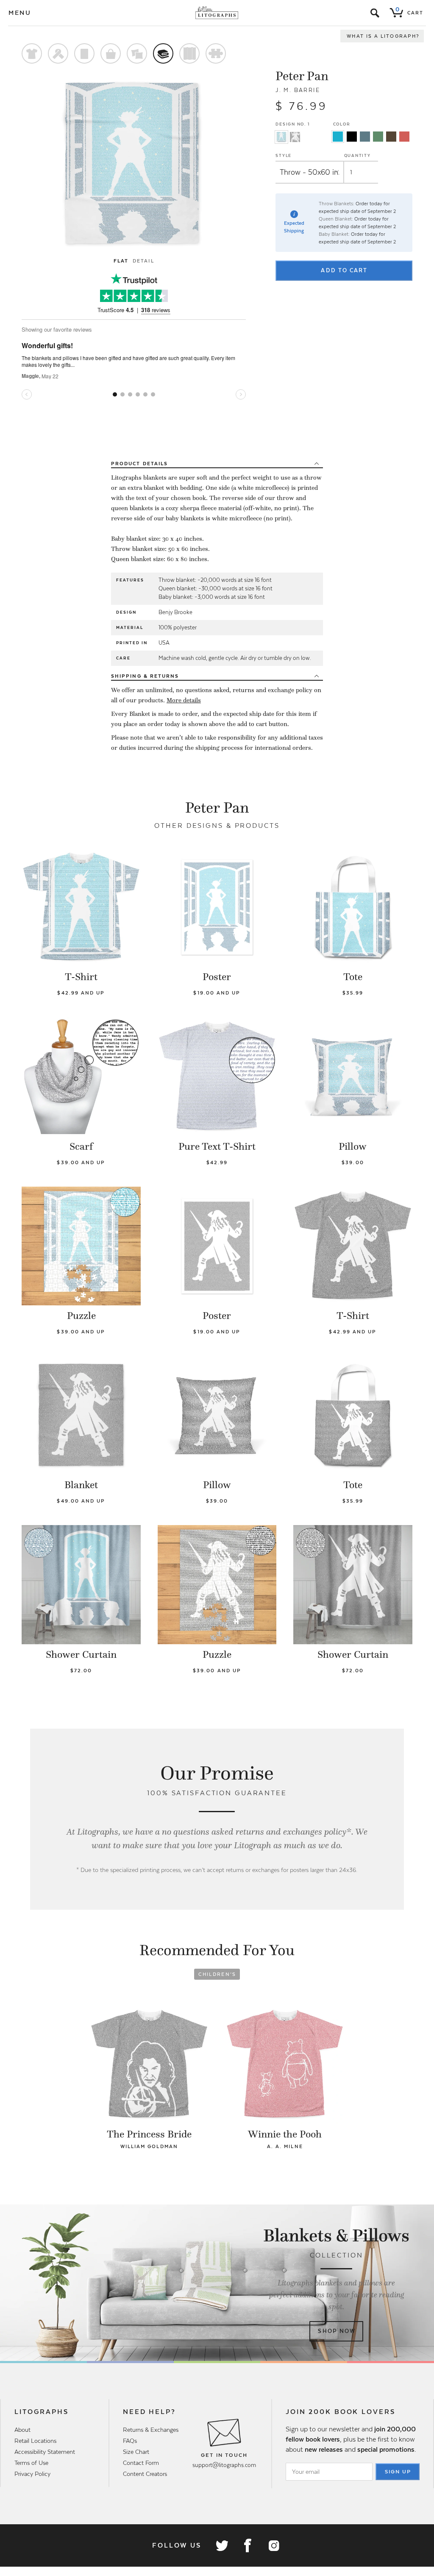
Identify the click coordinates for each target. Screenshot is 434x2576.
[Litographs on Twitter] (222, 2545)
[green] (378, 137)
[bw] (352, 137)
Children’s (217, 1974)
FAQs (130, 2441)
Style (284, 155)
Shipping (145, 676)
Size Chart (136, 2452)
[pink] (404, 137)
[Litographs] (217, 13)
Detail (143, 261)
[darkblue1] (365, 137)
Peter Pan (302, 76)
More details (184, 700)
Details (139, 464)
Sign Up (398, 2472)
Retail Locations (35, 2441)
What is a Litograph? (383, 36)
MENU (20, 13)
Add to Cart (344, 270)
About (22, 2430)
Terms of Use (31, 2463)
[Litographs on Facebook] (248, 2545)
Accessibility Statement (45, 2452)
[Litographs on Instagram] (273, 2545)
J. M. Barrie (298, 90)
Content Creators (145, 2474)
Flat (121, 261)
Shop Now (337, 2331)
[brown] (391, 137)
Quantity (357, 155)
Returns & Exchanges (151, 2430)
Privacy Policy (32, 2474)
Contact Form (141, 2463)
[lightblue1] (338, 137)
